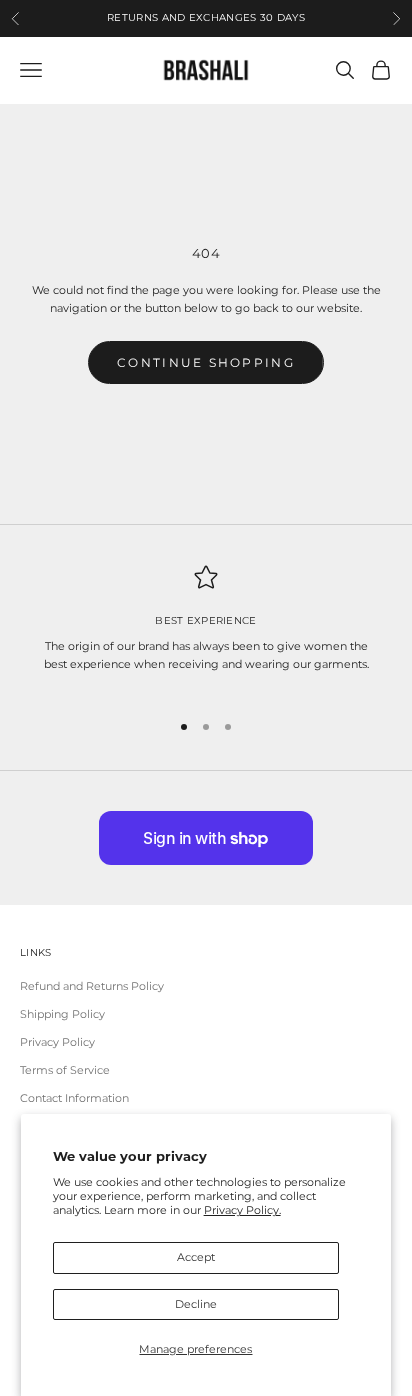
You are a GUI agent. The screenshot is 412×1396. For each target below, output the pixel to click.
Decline (196, 1304)
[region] (206, 628)
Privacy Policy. (242, 1210)
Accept (196, 1257)
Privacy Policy (57, 1042)
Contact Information (74, 1098)
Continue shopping (206, 362)
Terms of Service (65, 1070)
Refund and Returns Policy (92, 986)
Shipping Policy (62, 1014)
